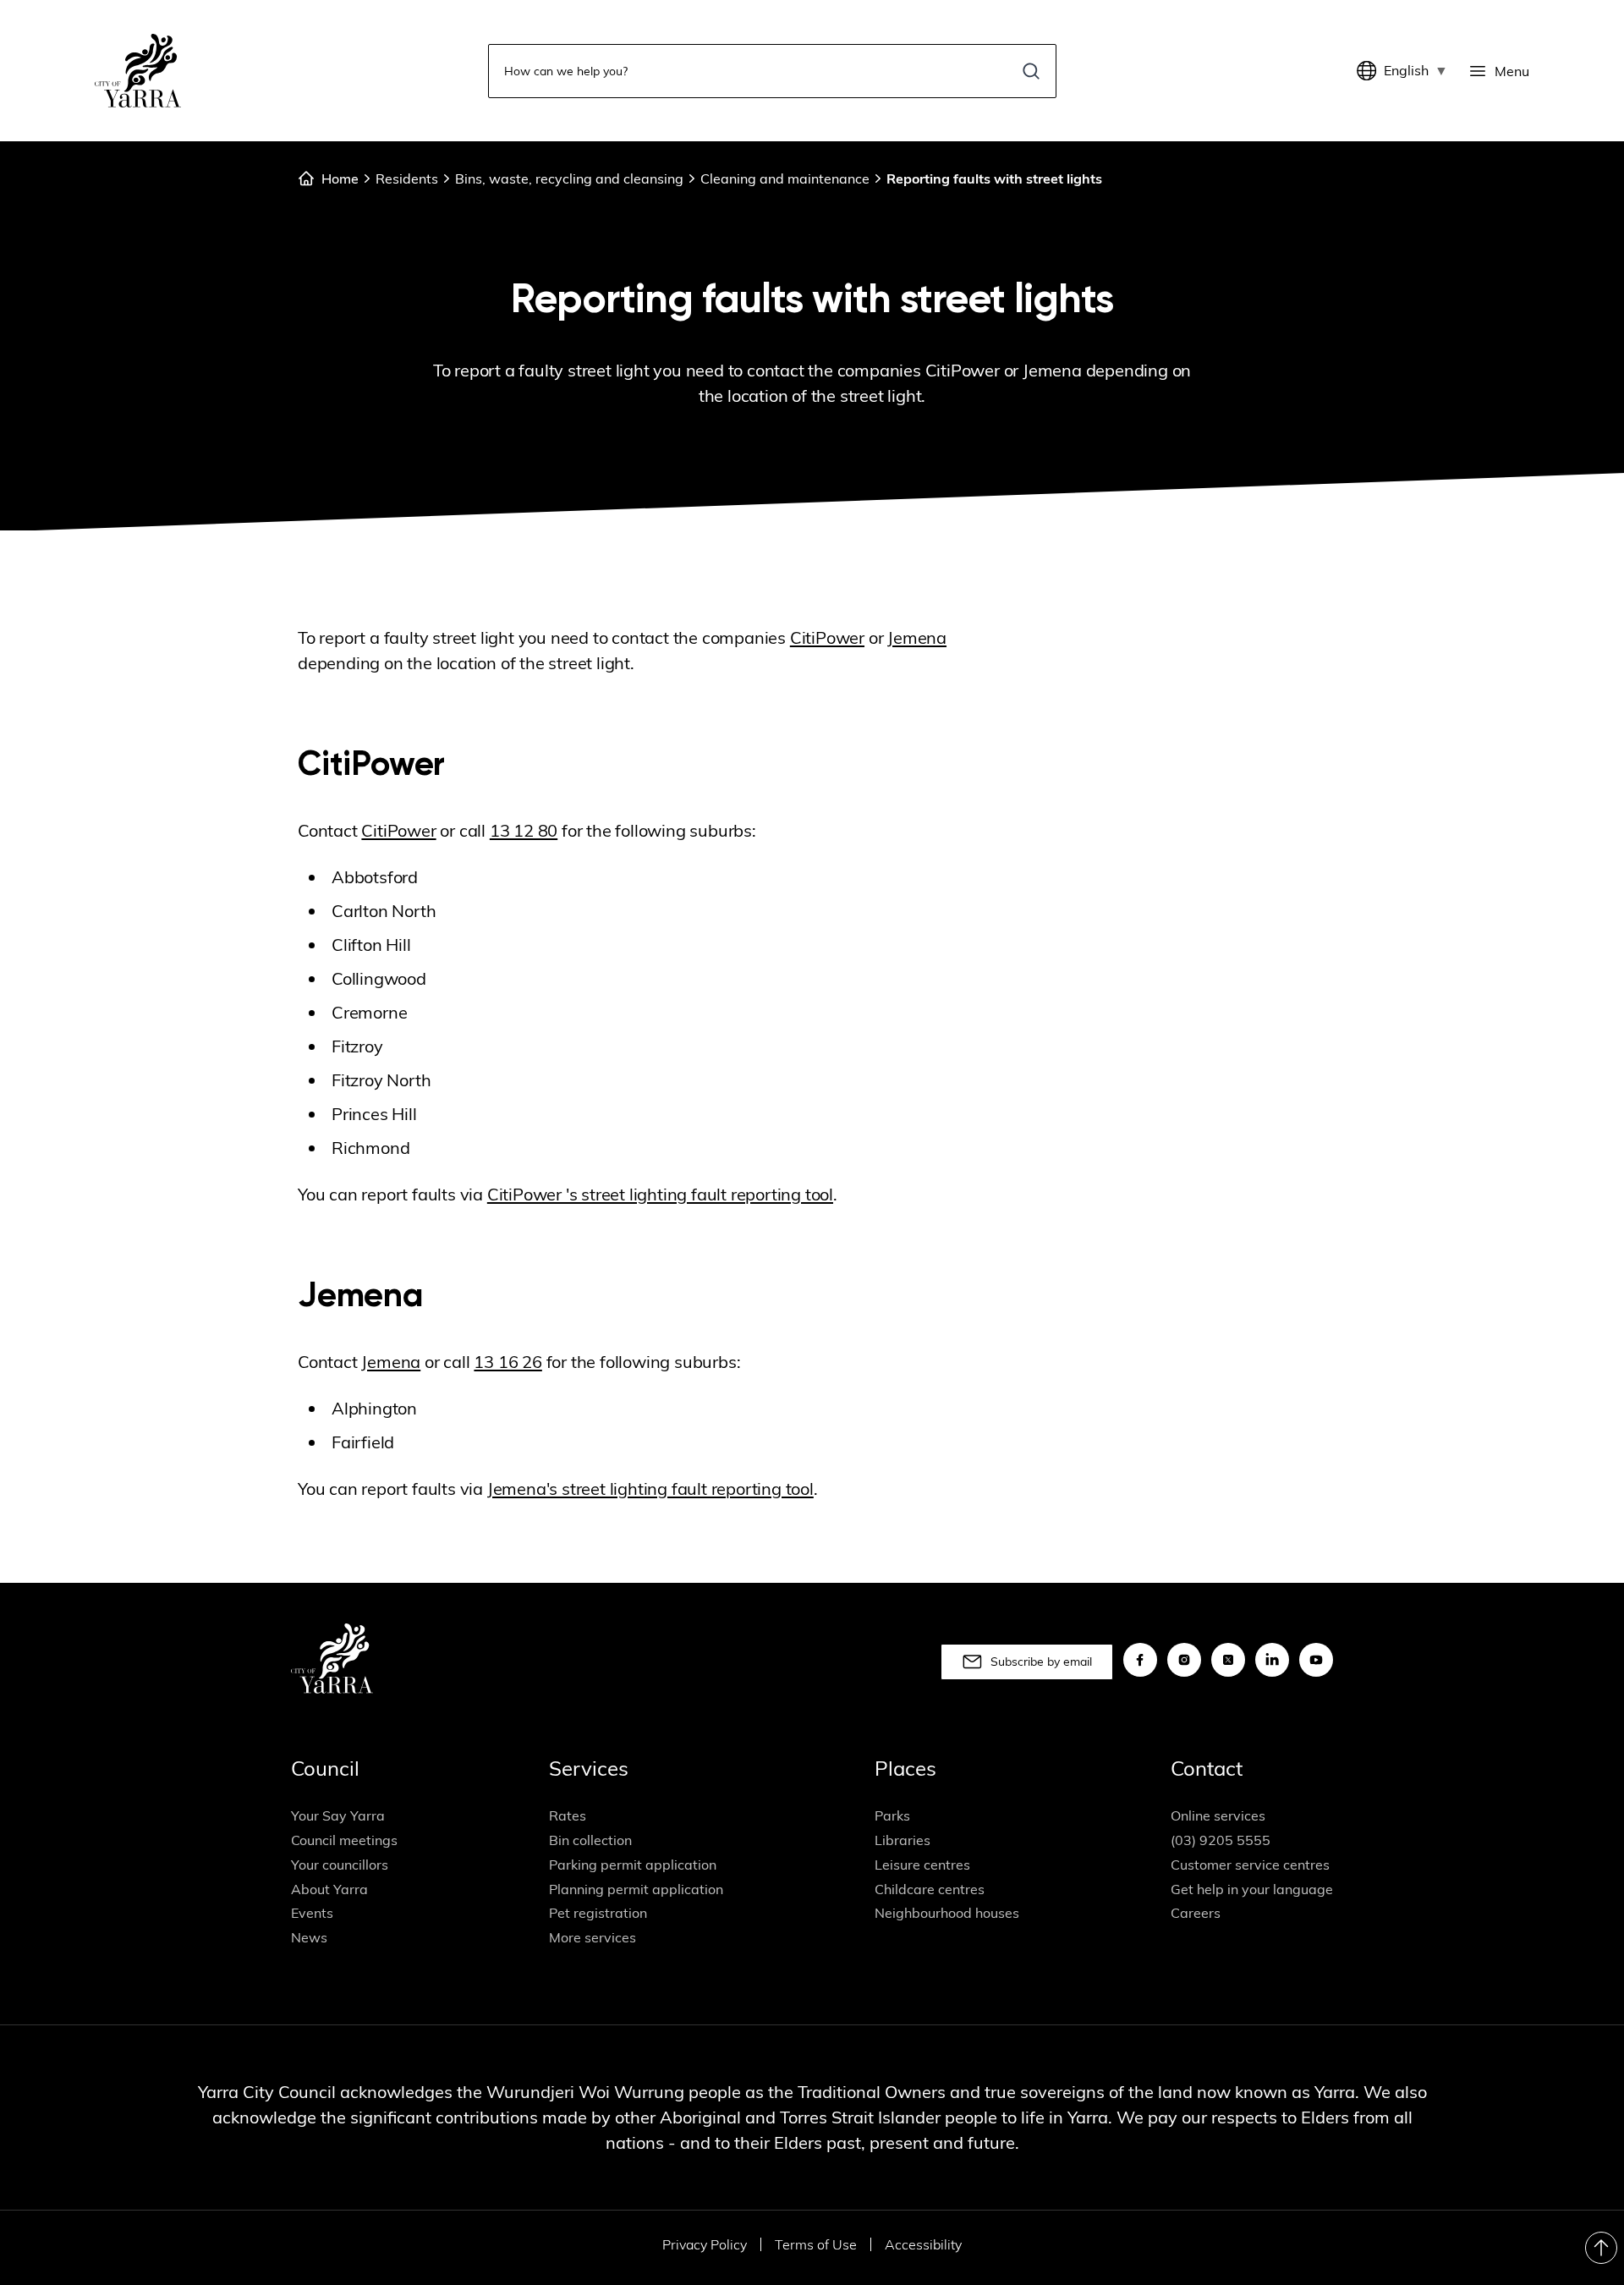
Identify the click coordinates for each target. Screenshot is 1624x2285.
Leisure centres (922, 1865)
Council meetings (344, 1840)
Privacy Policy (705, 2244)
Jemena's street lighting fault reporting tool (650, 1489)
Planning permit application (636, 1889)
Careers (1196, 1913)
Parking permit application (633, 1865)
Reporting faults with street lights (994, 179)
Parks (892, 1815)
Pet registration (598, 1913)
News (309, 1937)
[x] (1228, 1660)
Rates (568, 1815)
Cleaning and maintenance (785, 179)
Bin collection (590, 1840)
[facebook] (1140, 1660)
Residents (407, 179)
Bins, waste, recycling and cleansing (569, 179)
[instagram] (1184, 1660)
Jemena (917, 637)
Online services (1218, 1815)
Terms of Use (816, 2244)
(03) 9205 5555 (1221, 1840)
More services (593, 1937)
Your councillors (340, 1865)
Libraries (903, 1840)
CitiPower (827, 637)
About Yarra (329, 1889)
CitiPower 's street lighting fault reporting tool (660, 1194)
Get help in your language (1252, 1889)
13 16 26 (507, 1362)
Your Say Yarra (338, 1815)
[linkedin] (1272, 1660)
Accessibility (923, 2244)
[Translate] (1370, 71)
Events (312, 1913)
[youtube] (1316, 1660)
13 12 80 (524, 830)
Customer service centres (1250, 1865)
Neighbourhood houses (947, 1913)
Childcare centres (930, 1889)
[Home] (138, 71)
